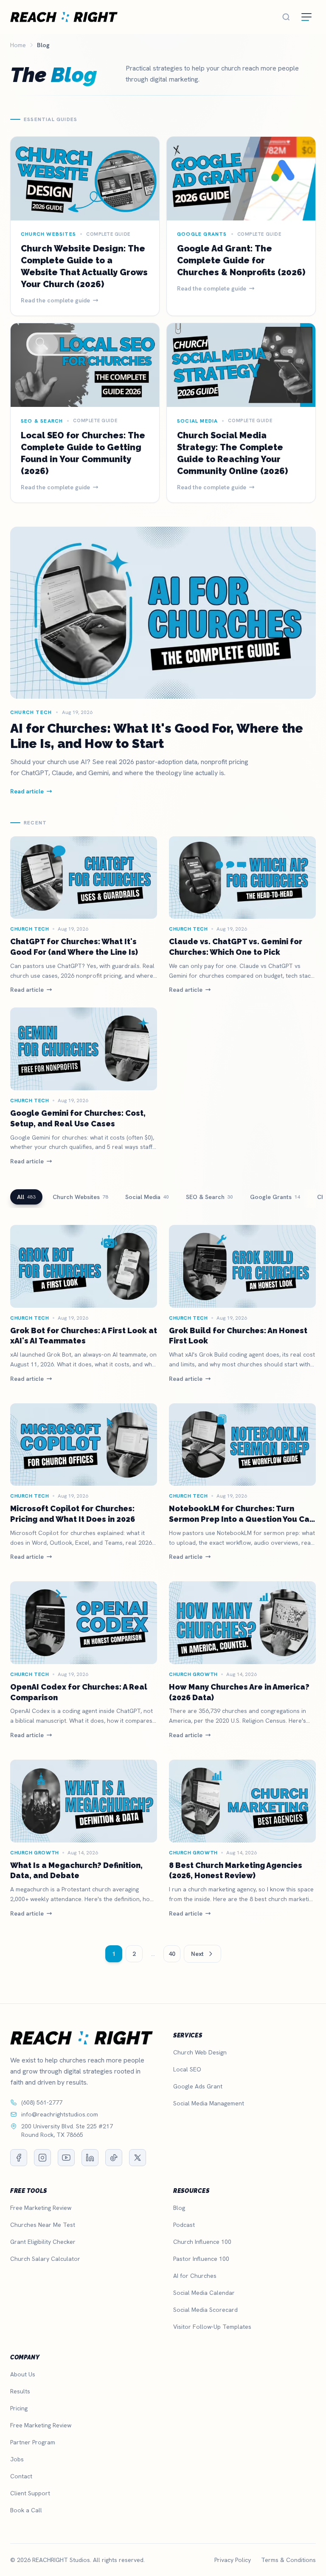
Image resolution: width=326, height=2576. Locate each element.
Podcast (184, 2225)
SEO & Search (209, 1197)
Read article (27, 990)
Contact (21, 2476)
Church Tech (30, 929)
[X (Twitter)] (138, 2158)
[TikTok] (114, 2158)
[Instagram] (42, 2158)
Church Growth (193, 1674)
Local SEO (187, 2069)
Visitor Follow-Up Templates (212, 2327)
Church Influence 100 (202, 2242)
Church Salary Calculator (45, 2259)
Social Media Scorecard (205, 2310)
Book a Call (26, 2510)
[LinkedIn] (90, 2158)
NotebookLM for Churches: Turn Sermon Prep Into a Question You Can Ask (242, 1519)
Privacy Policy (233, 2560)
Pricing (19, 2408)
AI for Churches (195, 2276)
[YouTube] (66, 2158)
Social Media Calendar (204, 2293)
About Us (23, 2374)
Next (197, 1954)
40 (172, 1954)
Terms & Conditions (288, 2560)
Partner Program (33, 2442)
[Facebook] (19, 2158)
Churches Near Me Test (43, 2225)
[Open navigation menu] (306, 17)
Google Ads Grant (198, 2086)
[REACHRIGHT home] (64, 17)
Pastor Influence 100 (201, 2259)
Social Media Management (209, 2103)
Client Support (30, 2493)
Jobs (17, 2459)
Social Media (147, 1197)
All (26, 1197)
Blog (179, 2208)
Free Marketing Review (41, 2208)
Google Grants (275, 1197)
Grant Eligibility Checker (43, 2242)
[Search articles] (286, 17)
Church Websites (80, 1197)
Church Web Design (200, 2052)
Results (20, 2391)
